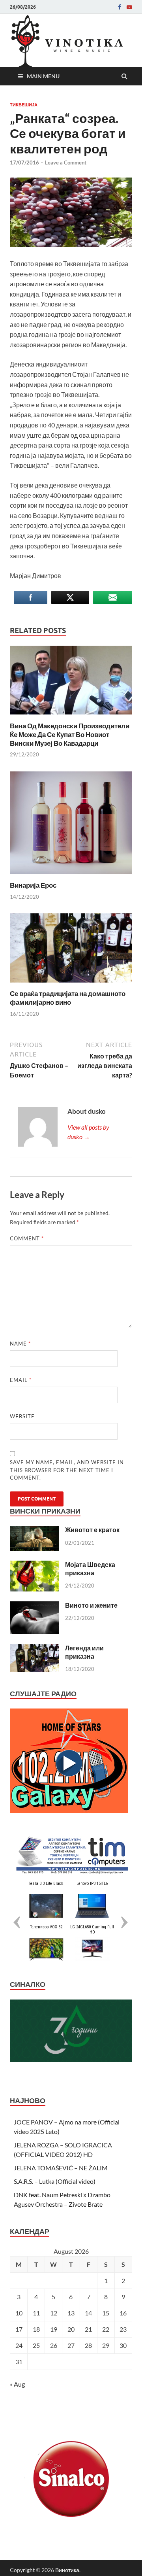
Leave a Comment (66, 163)
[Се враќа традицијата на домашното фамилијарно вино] (71, 984)
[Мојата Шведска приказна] (35, 1565)
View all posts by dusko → (88, 1132)
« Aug (17, 2384)
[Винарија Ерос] (71, 876)
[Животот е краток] (35, 1530)
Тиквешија (24, 105)
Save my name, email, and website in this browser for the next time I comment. (67, 1470)
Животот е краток (92, 1530)
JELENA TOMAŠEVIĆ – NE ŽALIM (61, 2168)
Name (20, 1344)
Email (21, 1380)
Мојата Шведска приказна (90, 1569)
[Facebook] (120, 7)
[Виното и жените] (35, 1606)
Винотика (67, 2570)
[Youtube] (129, 7)
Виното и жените (91, 1605)
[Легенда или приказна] (35, 1649)
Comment (27, 1238)
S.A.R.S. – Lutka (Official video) (55, 2181)
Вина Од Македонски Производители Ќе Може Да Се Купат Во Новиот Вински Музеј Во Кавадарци (70, 734)
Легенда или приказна (84, 1652)
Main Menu (43, 76)
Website (22, 1416)
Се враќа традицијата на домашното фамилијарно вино (68, 998)
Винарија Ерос (33, 885)
